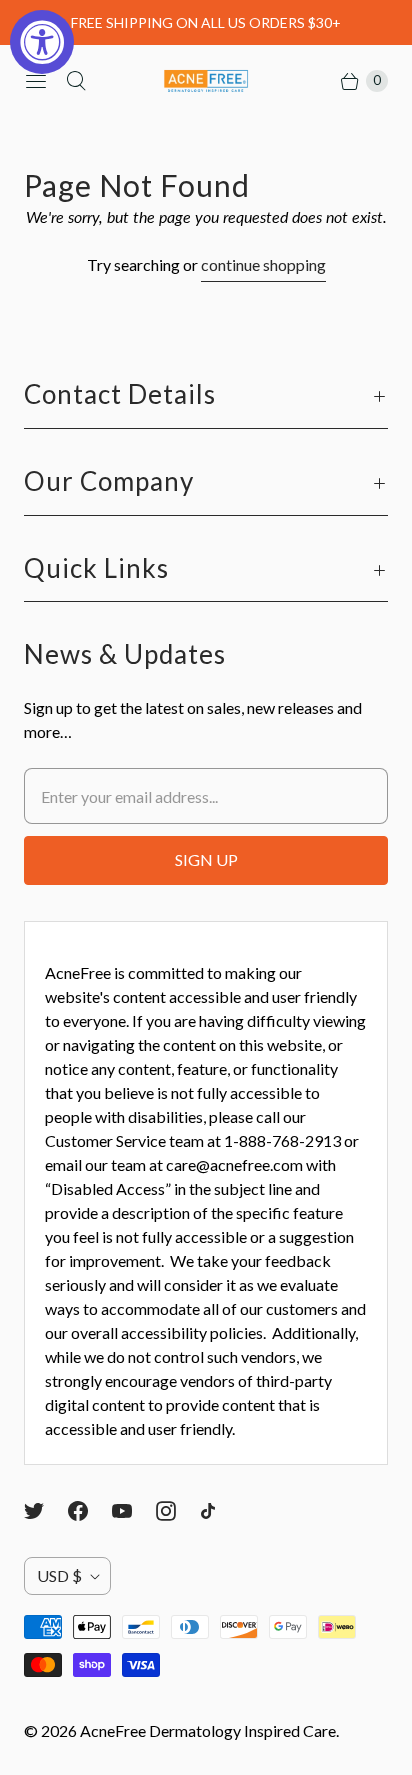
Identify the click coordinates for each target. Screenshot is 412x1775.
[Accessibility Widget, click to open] (42, 42)
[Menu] (36, 81)
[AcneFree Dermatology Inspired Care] (206, 81)
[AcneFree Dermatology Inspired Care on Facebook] (90, 1511)
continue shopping (263, 264)
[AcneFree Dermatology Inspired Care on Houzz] (220, 1511)
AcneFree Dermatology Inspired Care (208, 1730)
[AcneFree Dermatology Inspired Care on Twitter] (46, 1511)
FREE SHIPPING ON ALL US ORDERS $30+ (206, 22)
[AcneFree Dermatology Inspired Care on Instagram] (178, 1511)
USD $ (59, 1575)
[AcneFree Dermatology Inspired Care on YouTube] (134, 1511)
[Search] (76, 81)
